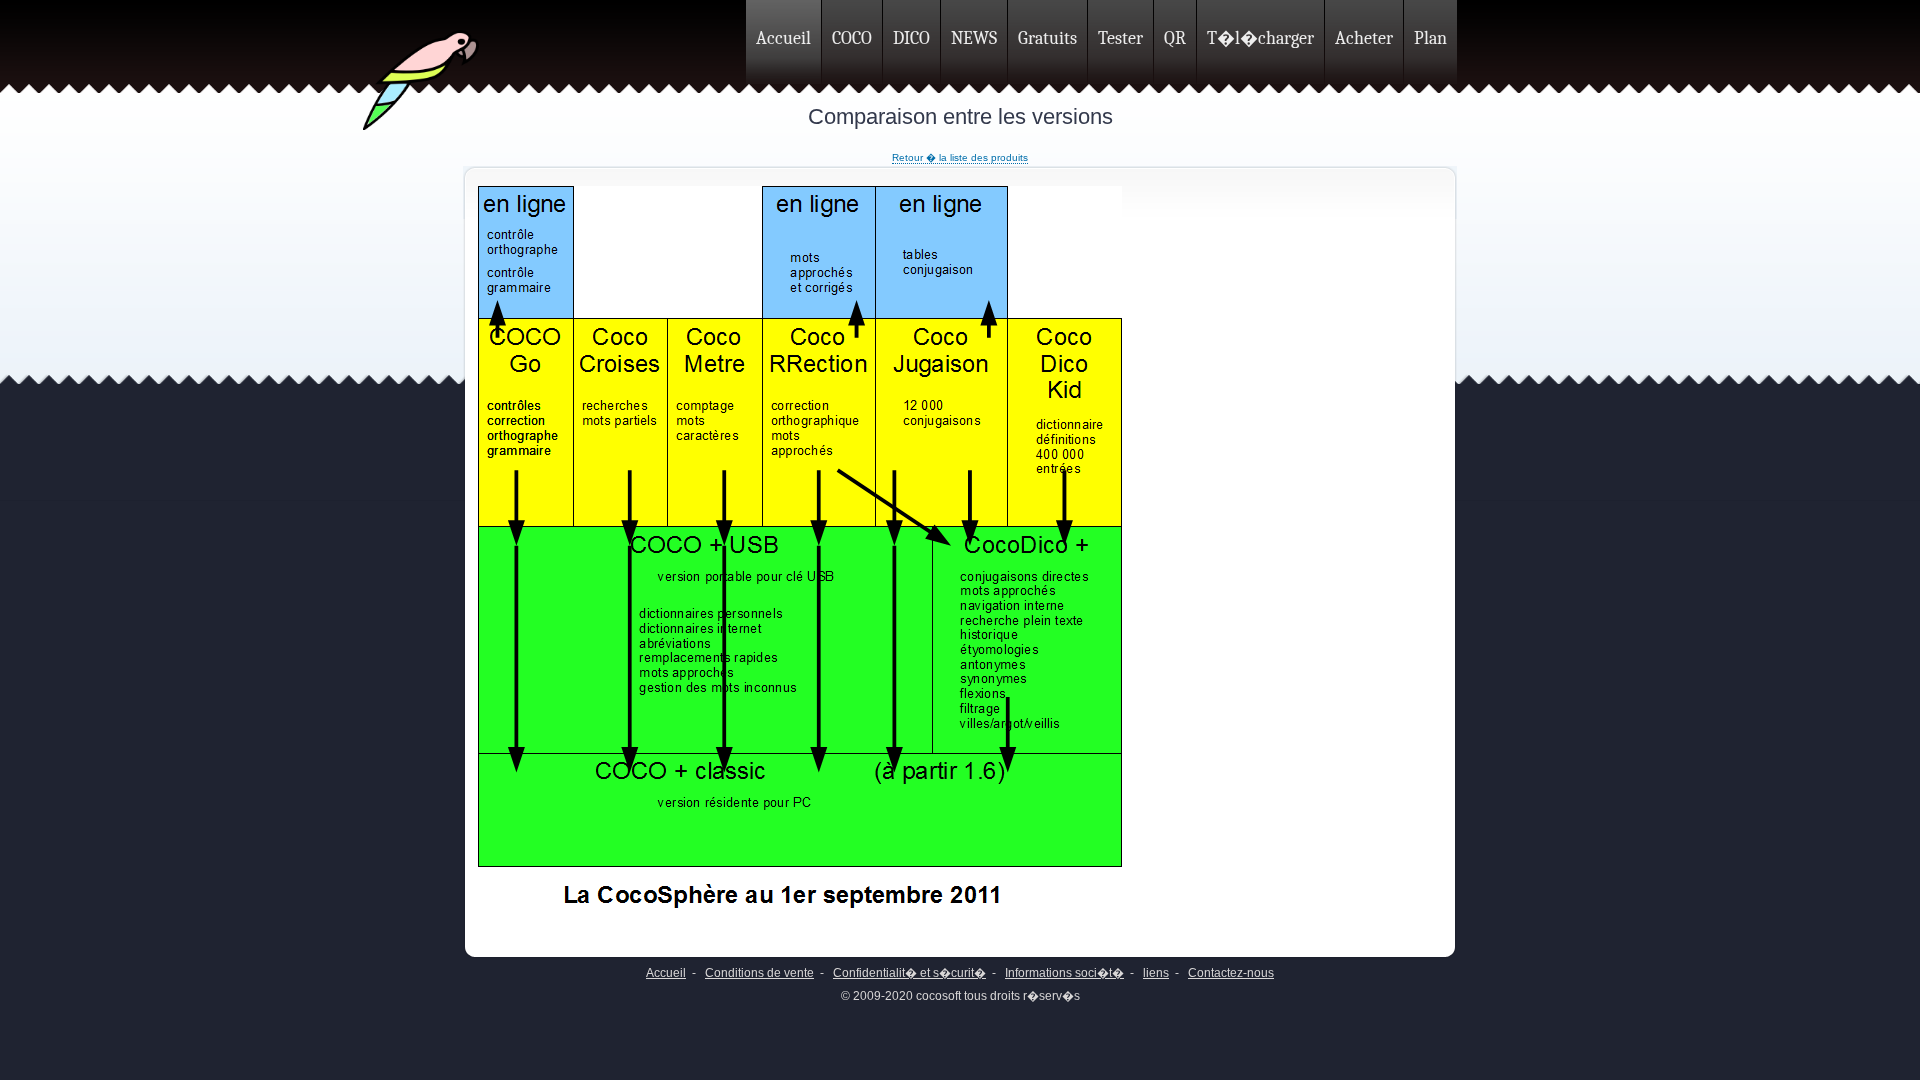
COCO (852, 38)
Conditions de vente (759, 973)
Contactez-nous (1231, 973)
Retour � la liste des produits (960, 157)
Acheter (1364, 38)
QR (1175, 38)
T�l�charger (1260, 38)
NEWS (974, 38)
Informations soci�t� (1064, 973)
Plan (1430, 38)
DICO (911, 38)
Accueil (783, 38)
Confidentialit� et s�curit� (909, 973)
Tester (1120, 38)
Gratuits (1047, 38)
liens (1156, 973)
